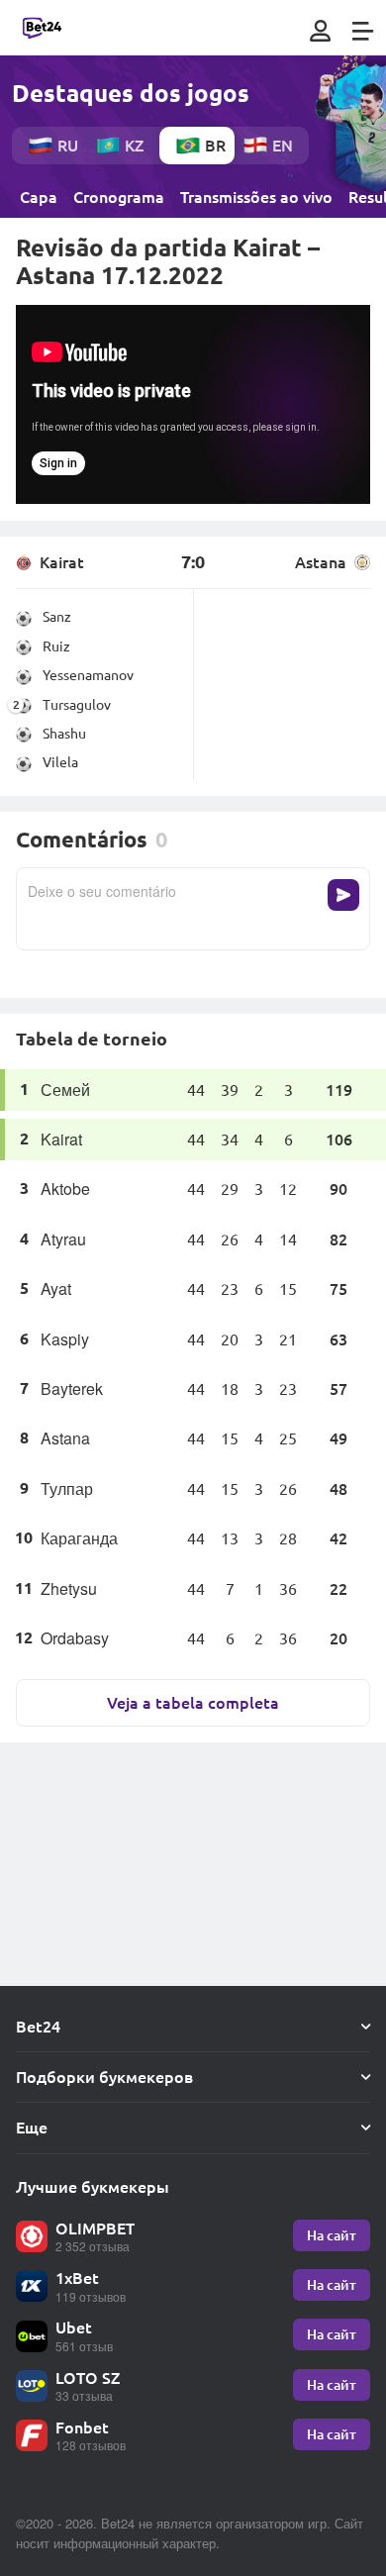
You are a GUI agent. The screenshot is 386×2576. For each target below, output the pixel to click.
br (215, 145)
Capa (39, 197)
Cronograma (119, 197)
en (283, 145)
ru (68, 145)
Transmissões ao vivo (256, 197)
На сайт (332, 2235)
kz (134, 145)
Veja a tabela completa (193, 1702)
